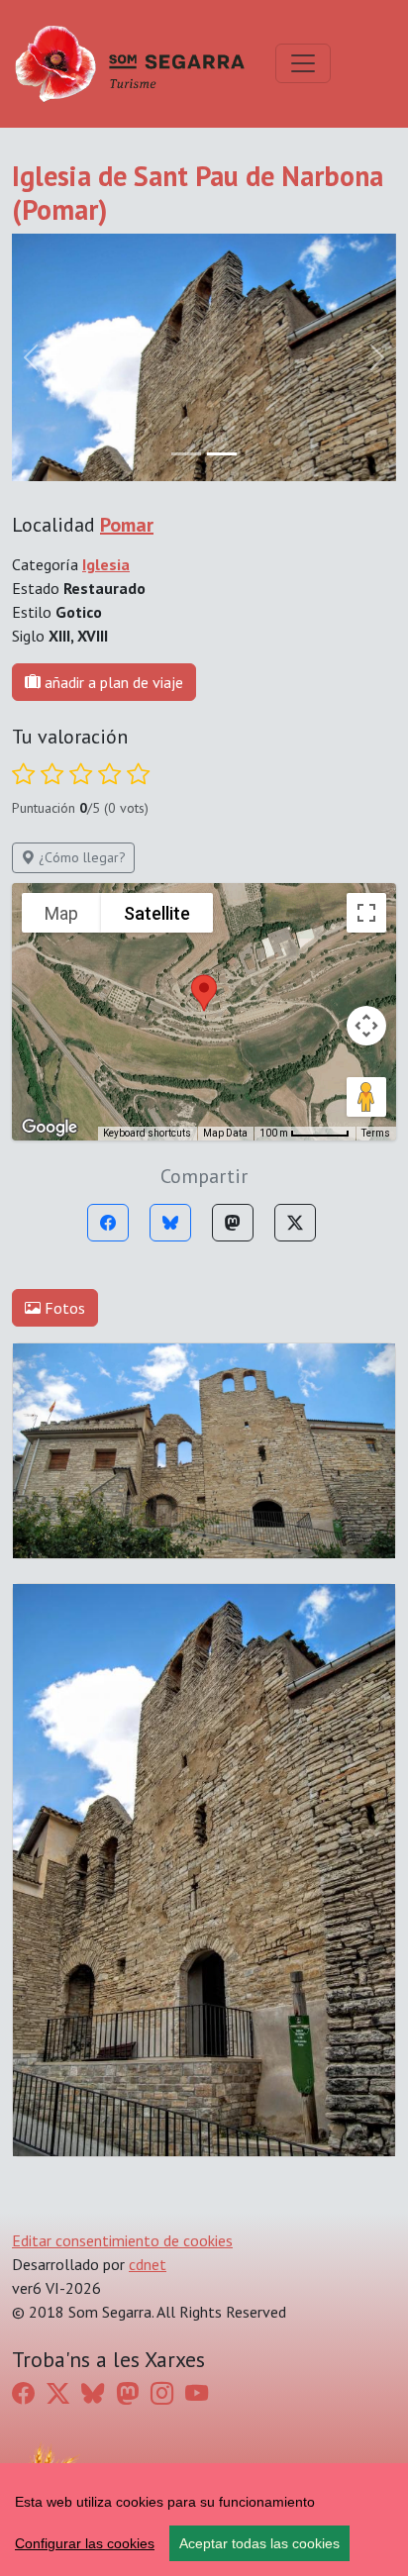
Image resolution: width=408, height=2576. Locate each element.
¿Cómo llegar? (80, 857)
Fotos (63, 1308)
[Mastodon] (233, 1223)
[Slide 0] (186, 454)
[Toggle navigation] (303, 63)
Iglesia (106, 564)
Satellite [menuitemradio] (157, 913)
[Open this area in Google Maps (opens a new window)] (50, 1128)
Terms (376, 1133)
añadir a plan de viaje (112, 682)
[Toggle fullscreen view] (366, 913)
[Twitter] (295, 1223)
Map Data (225, 1133)
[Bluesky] (170, 1223)
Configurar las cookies (85, 2543)
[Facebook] (108, 1223)
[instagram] (162, 2394)
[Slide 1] (222, 454)
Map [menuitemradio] (61, 913)
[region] (204, 2520)
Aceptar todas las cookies (259, 2543)
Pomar (127, 525)
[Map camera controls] (366, 1026)
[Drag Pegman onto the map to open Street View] (366, 1097)
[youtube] (197, 2394)
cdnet (148, 2264)
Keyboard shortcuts (147, 1133)
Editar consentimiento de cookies (122, 2240)
